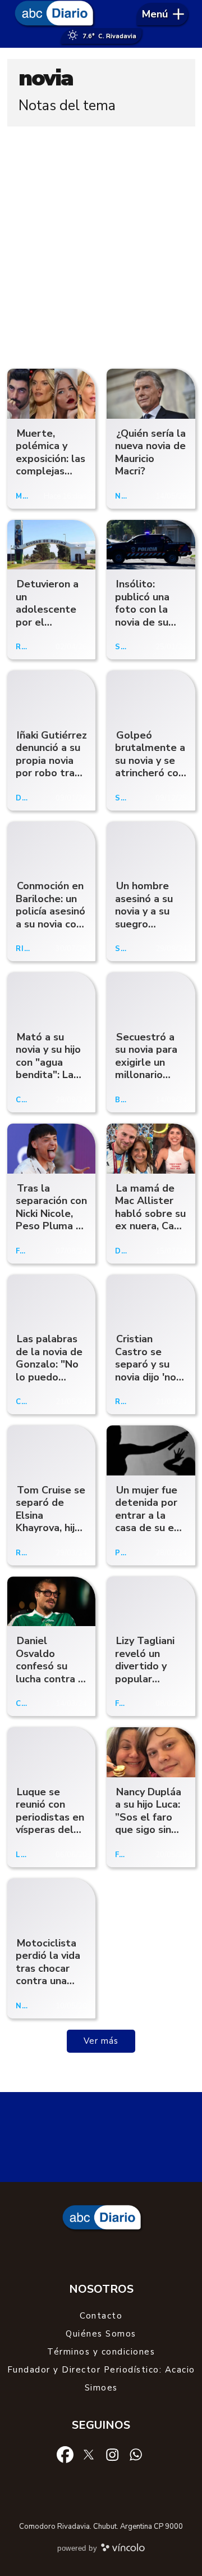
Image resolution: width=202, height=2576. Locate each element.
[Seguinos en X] (89, 2454)
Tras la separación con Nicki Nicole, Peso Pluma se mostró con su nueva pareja (51, 1220)
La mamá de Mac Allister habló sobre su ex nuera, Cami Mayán (150, 1214)
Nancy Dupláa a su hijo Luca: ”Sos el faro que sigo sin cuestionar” (148, 1817)
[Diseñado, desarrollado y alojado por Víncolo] (123, 2550)
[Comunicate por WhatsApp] (136, 2454)
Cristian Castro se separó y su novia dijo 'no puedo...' (146, 1364)
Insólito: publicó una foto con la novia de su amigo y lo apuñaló (142, 616)
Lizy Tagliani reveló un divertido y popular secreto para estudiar (146, 1672)
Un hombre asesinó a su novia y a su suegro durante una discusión (144, 918)
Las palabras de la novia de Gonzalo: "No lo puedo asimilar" (49, 1364)
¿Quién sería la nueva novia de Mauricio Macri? (150, 452)
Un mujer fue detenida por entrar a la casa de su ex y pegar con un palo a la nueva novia (150, 1528)
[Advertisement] (101, 245)
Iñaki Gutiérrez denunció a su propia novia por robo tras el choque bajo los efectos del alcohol (51, 773)
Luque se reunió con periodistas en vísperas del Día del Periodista (50, 1824)
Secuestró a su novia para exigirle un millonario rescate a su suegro (146, 1069)
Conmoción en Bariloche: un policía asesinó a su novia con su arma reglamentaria (50, 918)
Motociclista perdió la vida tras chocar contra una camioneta (48, 1968)
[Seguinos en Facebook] (65, 2454)
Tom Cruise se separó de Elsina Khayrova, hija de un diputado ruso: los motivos (50, 1528)
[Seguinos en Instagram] (112, 2454)
